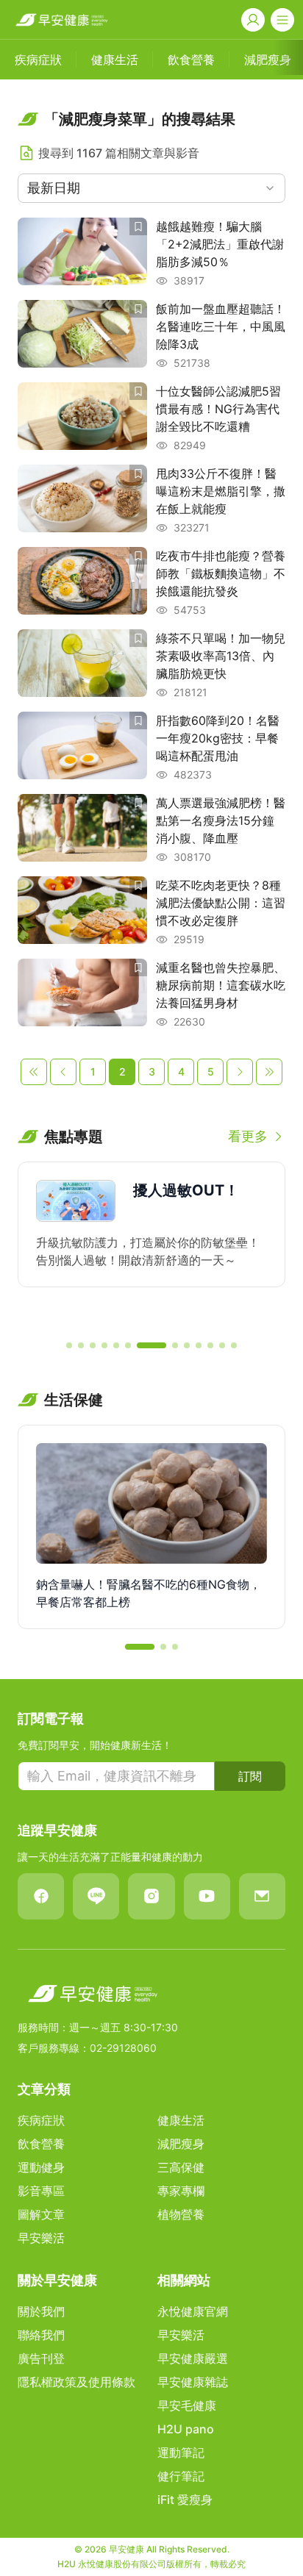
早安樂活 (41, 2238)
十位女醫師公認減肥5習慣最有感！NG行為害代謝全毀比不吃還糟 (218, 409)
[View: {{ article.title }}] (82, 253)
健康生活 (181, 2120)
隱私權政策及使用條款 (76, 2382)
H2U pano (186, 2429)
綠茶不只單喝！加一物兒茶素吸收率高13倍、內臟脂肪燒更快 (221, 656)
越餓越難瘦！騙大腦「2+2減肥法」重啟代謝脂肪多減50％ (220, 244)
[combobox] (151, 188)
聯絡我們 (41, 2335)
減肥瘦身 (181, 2144)
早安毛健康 (187, 2405)
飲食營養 (41, 2144)
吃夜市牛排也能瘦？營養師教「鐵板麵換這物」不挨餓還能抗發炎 (221, 573)
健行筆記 (181, 2476)
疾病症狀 (41, 2120)
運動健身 (41, 2167)
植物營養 (181, 2214)
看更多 (248, 1136)
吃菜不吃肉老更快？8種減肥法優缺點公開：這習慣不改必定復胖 (221, 903)
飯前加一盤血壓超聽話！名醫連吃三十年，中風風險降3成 (221, 326)
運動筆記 (181, 2452)
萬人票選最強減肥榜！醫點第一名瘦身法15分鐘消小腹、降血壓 (221, 820)
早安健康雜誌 (193, 2382)
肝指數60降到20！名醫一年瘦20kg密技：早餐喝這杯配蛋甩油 (218, 738)
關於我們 (41, 2311)
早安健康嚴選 (193, 2358)
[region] (151, 1245)
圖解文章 (41, 2214)
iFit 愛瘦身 (185, 2500)
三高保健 (181, 2167)
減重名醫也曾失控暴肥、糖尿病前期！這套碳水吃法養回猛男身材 (221, 985)
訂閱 (250, 1776)
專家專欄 (181, 2191)
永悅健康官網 (193, 2311)
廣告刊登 (41, 2358)
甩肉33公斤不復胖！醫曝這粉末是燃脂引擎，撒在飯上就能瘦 (221, 491)
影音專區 (41, 2191)
